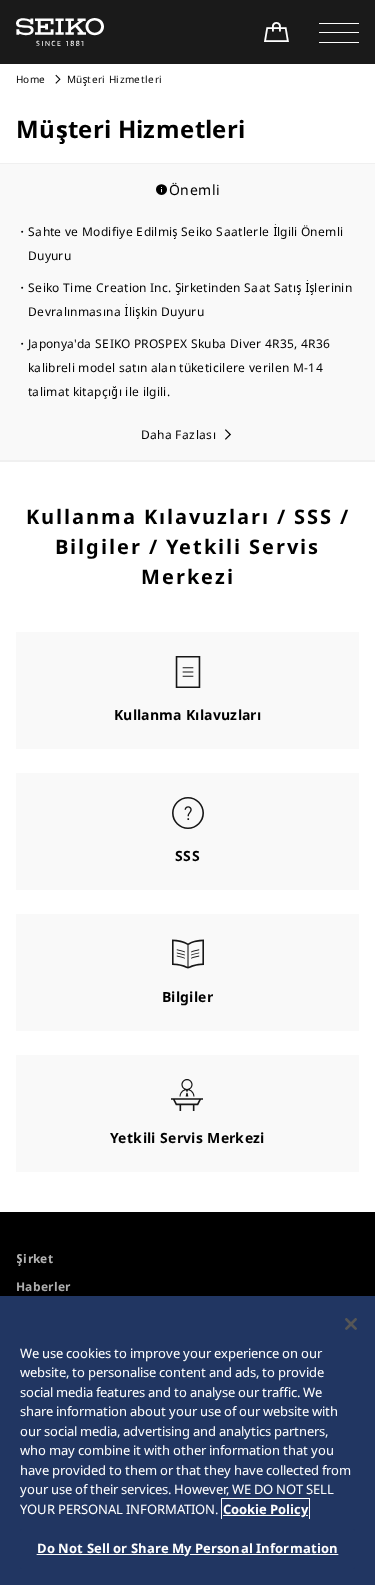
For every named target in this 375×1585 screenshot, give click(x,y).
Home (30, 79)
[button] (339, 32)
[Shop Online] (276, 32)
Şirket (34, 1258)
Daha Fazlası (178, 434)
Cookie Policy (265, 1509)
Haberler (43, 1286)
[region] (187, 1440)
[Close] (351, 1324)
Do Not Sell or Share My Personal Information (188, 1548)
